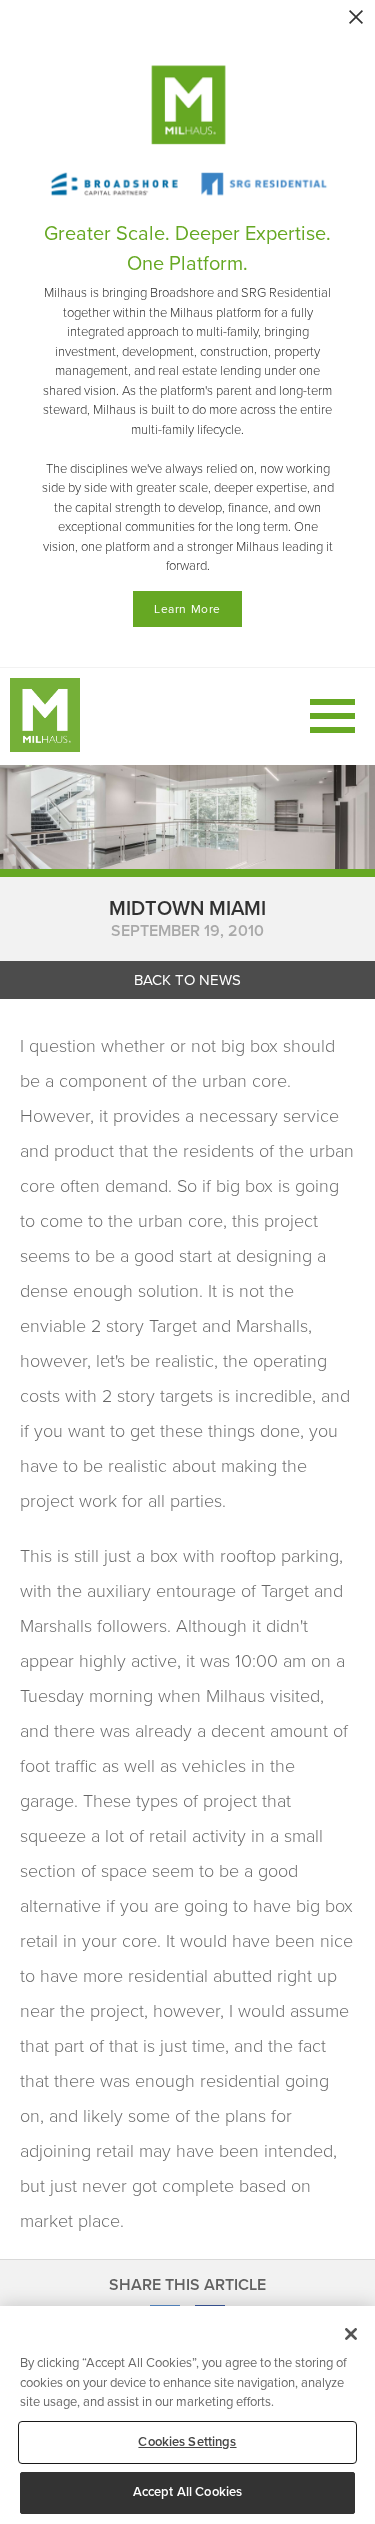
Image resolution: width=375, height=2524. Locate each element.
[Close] (351, 2334)
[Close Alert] (356, 17)
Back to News (187, 980)
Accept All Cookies (187, 2492)
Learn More (187, 609)
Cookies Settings (187, 2442)
